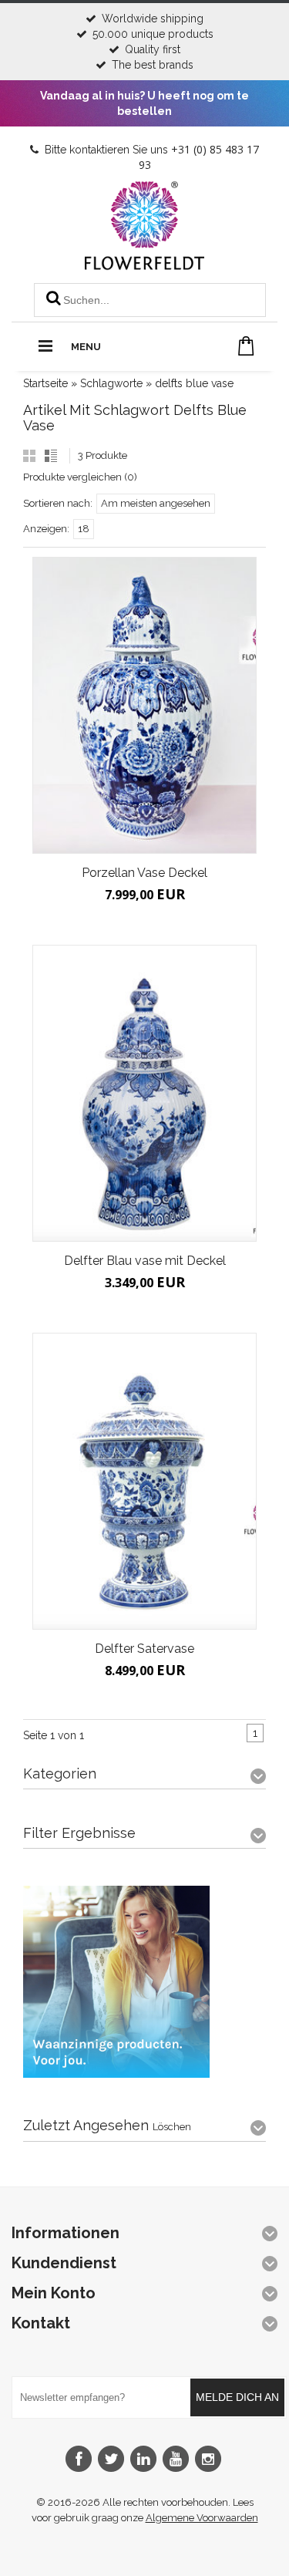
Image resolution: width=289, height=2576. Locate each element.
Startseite (45, 383)
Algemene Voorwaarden (202, 2518)
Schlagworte (111, 383)
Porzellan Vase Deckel (144, 873)
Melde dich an (237, 2397)
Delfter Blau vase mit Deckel (145, 1261)
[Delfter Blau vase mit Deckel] (144, 1093)
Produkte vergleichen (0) (80, 477)
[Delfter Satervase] (144, 1481)
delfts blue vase (194, 383)
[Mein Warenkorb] (246, 346)
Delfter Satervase (144, 1649)
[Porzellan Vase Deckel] (144, 705)
